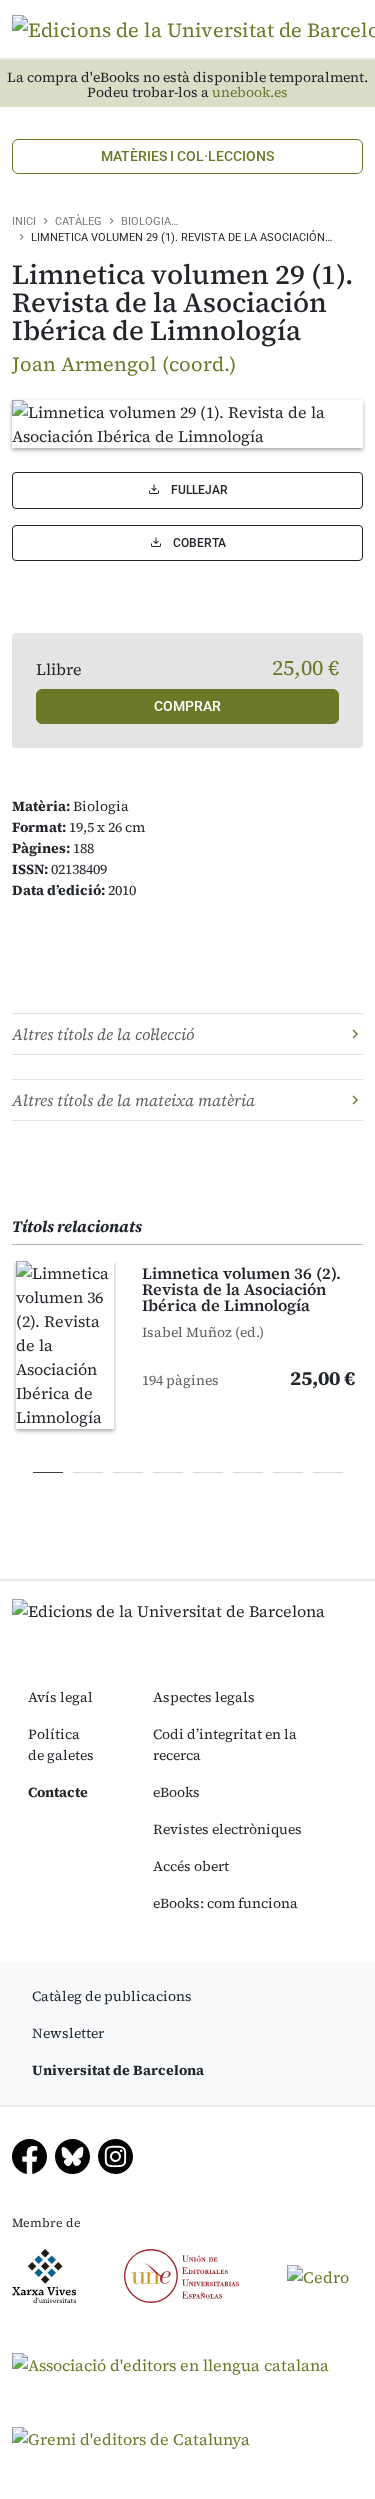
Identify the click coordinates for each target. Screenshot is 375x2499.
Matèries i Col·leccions (187, 156)
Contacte (58, 1792)
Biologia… (149, 221)
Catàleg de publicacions (112, 1996)
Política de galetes (61, 1744)
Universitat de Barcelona (118, 2070)
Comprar (187, 706)
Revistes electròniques (227, 1829)
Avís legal (60, 1697)
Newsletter (68, 2033)
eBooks (176, 1792)
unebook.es (250, 92)
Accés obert (191, 1866)
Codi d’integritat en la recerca (225, 1744)
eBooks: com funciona (225, 1903)
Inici (24, 221)
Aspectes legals (204, 1697)
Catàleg (78, 221)
